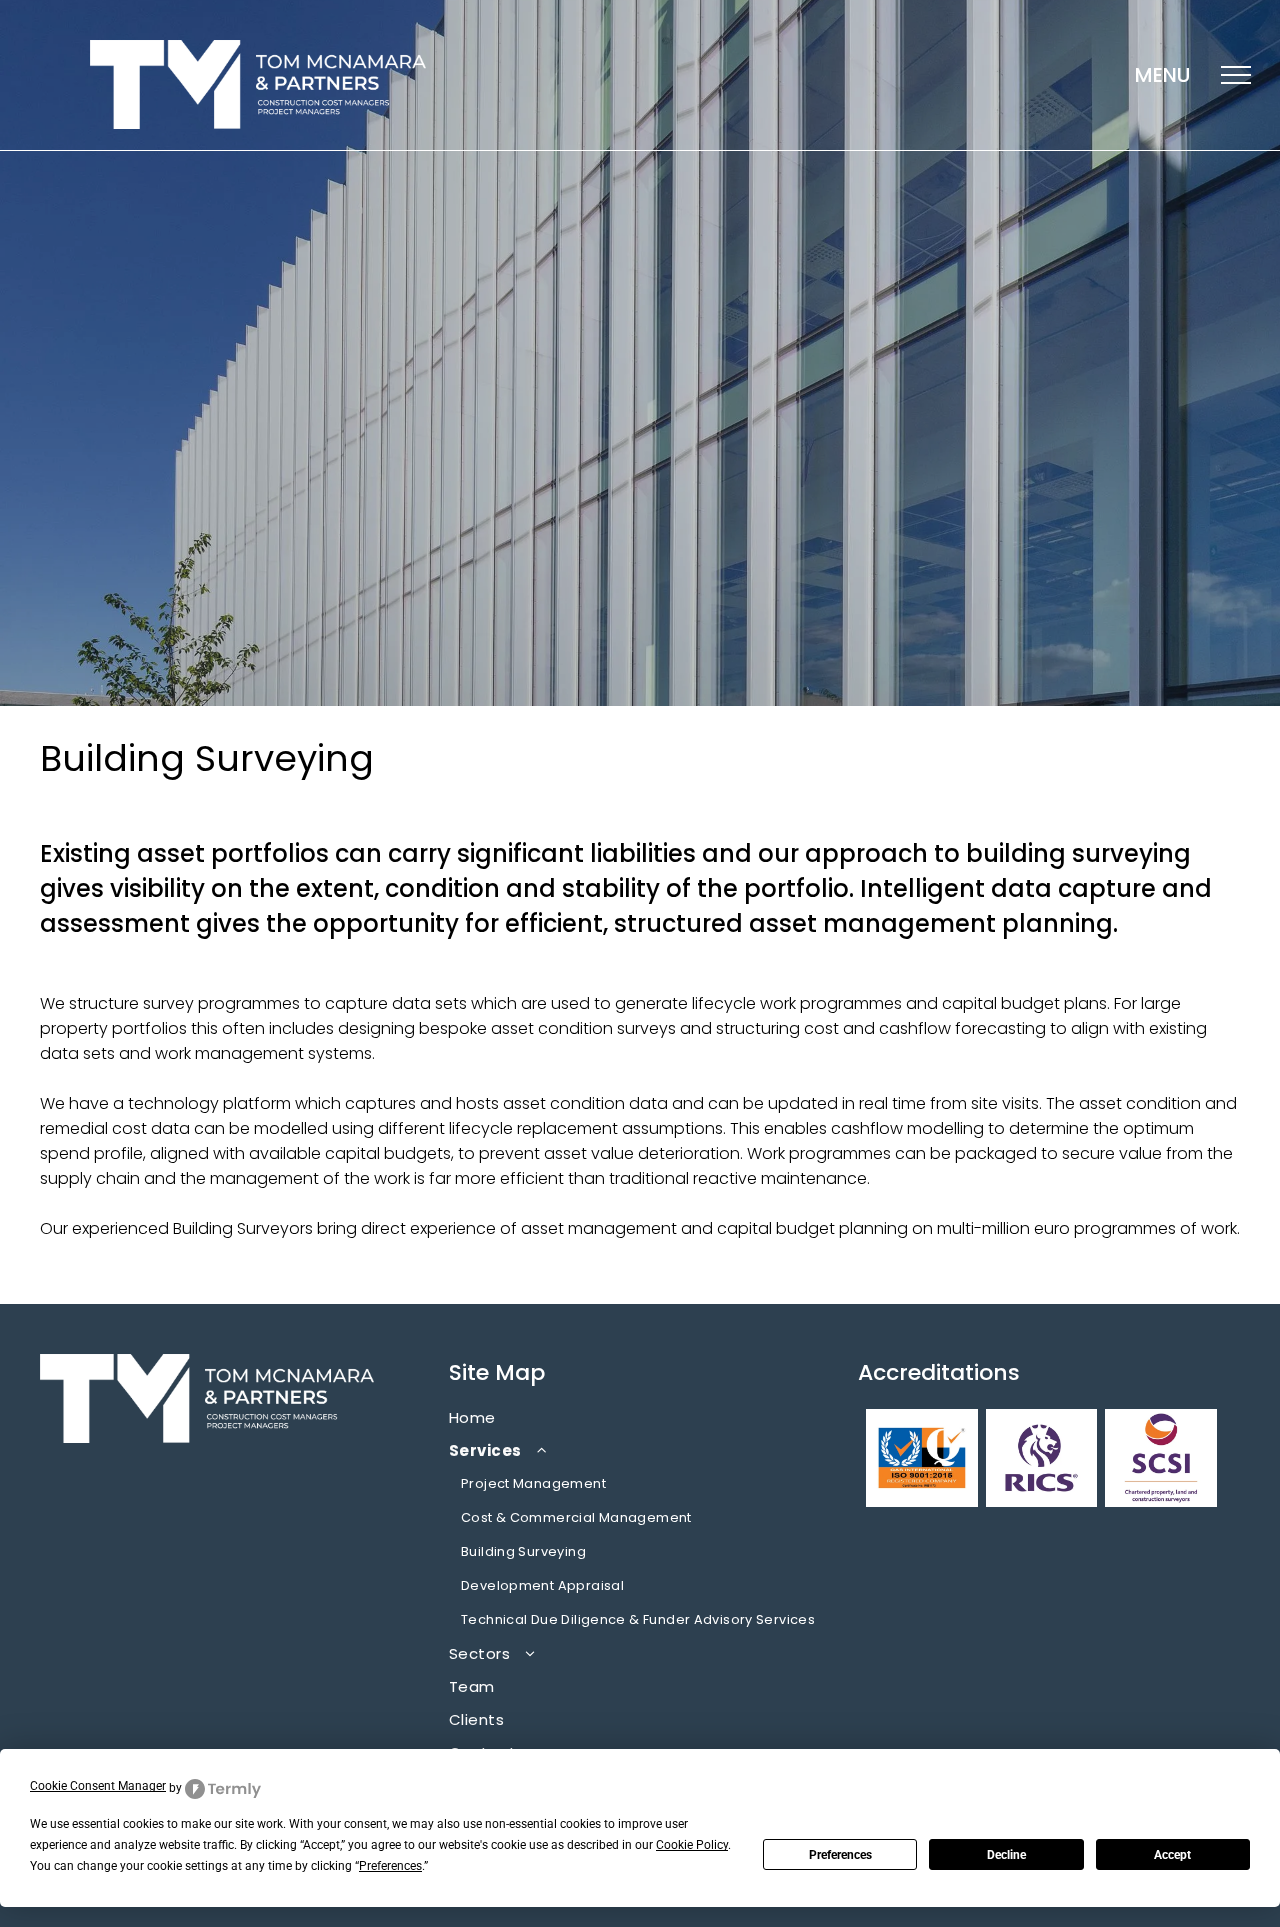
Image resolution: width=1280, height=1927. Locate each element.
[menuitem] (640, 1417)
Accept (1172, 1855)
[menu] (1236, 75)
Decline (1006, 1855)
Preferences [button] (390, 1866)
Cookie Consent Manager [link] (98, 1786)
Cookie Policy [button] (692, 1845)
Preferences (840, 1855)
